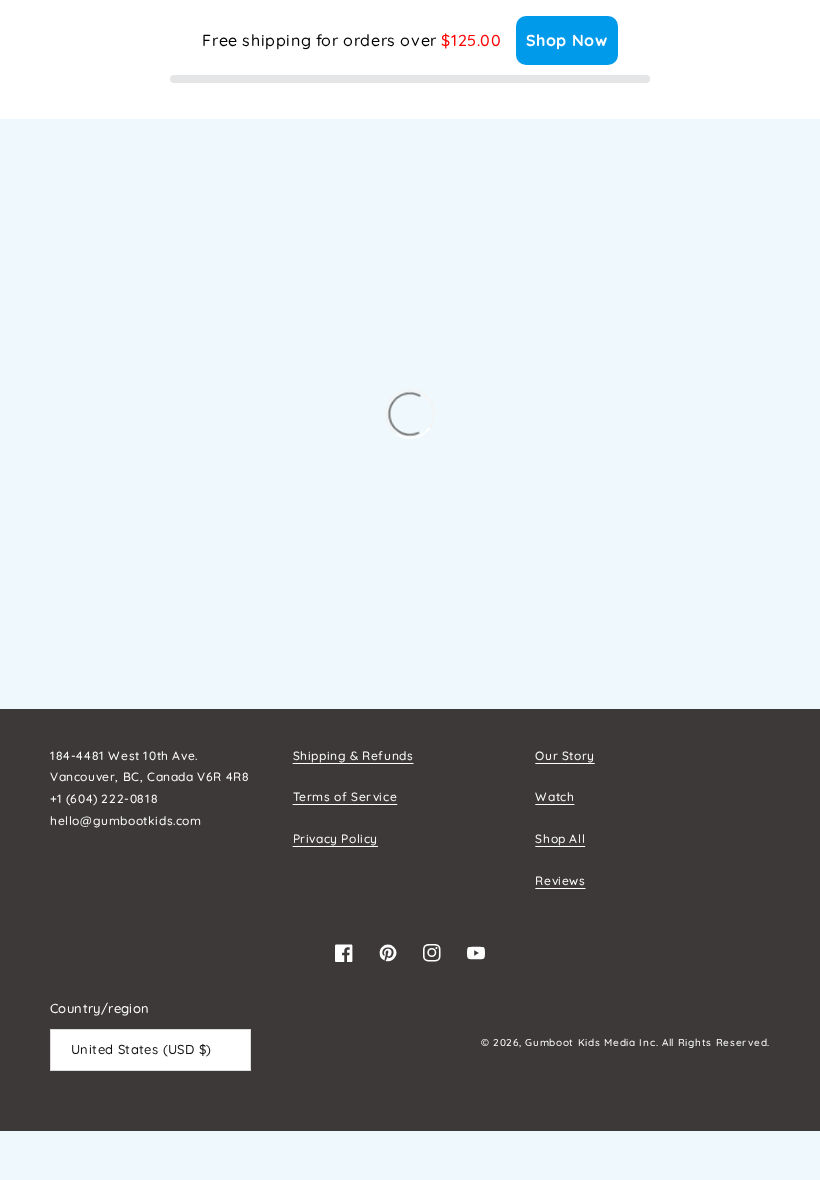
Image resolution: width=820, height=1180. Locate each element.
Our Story (564, 755)
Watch (554, 796)
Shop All (560, 838)
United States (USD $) (141, 1049)
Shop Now (567, 40)
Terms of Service (345, 796)
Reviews (560, 880)
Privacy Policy (335, 838)
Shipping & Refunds (353, 755)
